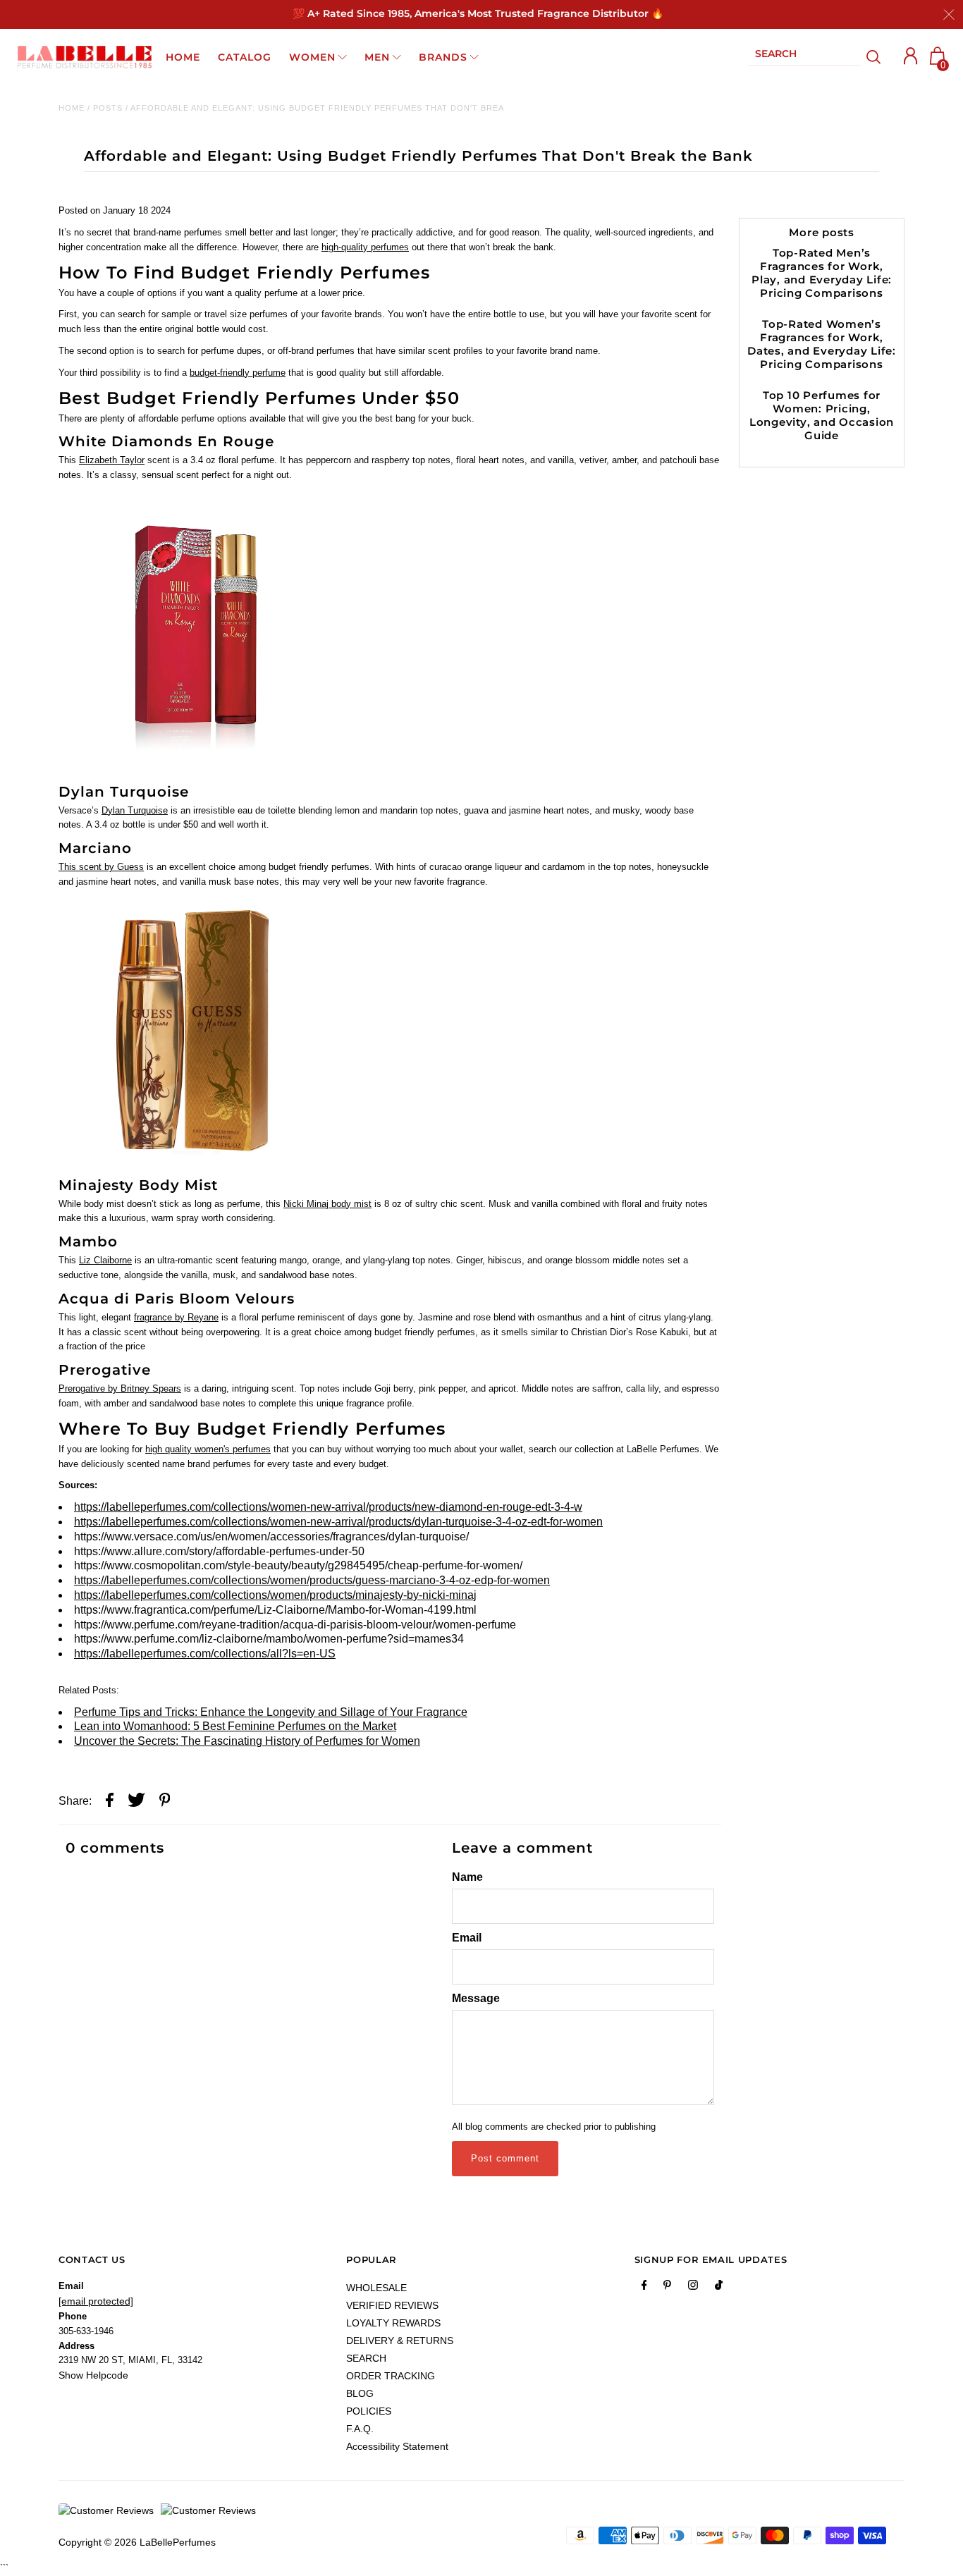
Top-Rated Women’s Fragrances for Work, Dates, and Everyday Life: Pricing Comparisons (822, 344)
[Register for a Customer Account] (911, 56)
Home (72, 108)
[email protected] (96, 2301)
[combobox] (804, 57)
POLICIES (369, 2411)
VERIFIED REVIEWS (392, 2305)
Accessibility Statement (397, 2446)
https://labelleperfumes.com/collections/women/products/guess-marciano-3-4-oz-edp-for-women (312, 1580)
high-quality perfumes (365, 247)
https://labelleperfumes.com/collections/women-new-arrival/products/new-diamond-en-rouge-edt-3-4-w (328, 1507)
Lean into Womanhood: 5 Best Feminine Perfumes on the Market (235, 1726)
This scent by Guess (101, 867)
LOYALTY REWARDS (393, 2323)
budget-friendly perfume (238, 373)
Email (467, 1938)
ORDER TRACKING (391, 2376)
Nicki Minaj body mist (327, 1204)
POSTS (108, 108)
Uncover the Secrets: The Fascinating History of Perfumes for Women (247, 1741)
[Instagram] (693, 2288)
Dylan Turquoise (135, 810)
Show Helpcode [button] (93, 2375)
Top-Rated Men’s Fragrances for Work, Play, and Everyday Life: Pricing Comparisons (822, 273)
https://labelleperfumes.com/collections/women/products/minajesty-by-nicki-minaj (275, 1595)
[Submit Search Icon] (874, 57)
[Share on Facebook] (110, 1802)
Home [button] (183, 57)
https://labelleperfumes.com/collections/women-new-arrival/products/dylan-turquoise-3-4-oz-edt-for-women (338, 1522)
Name (467, 1877)
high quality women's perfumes (208, 1449)
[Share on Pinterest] (165, 1802)
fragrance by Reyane (176, 1317)
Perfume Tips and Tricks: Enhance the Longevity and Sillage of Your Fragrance (271, 1712)
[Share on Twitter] (136, 1802)
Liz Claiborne (105, 1260)
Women (312, 57)
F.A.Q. (360, 2429)
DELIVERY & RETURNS (400, 2341)
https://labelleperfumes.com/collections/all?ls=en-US (205, 1654)
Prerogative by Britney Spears (120, 1388)
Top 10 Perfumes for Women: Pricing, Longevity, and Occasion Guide (822, 415)
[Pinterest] (667, 2288)
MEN (377, 57)
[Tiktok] (719, 2288)
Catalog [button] (245, 57)
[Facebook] (644, 2288)
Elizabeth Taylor (112, 460)
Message (476, 1998)
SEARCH (366, 2358)
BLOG (360, 2393)
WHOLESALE (376, 2288)
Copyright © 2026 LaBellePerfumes (137, 2542)
